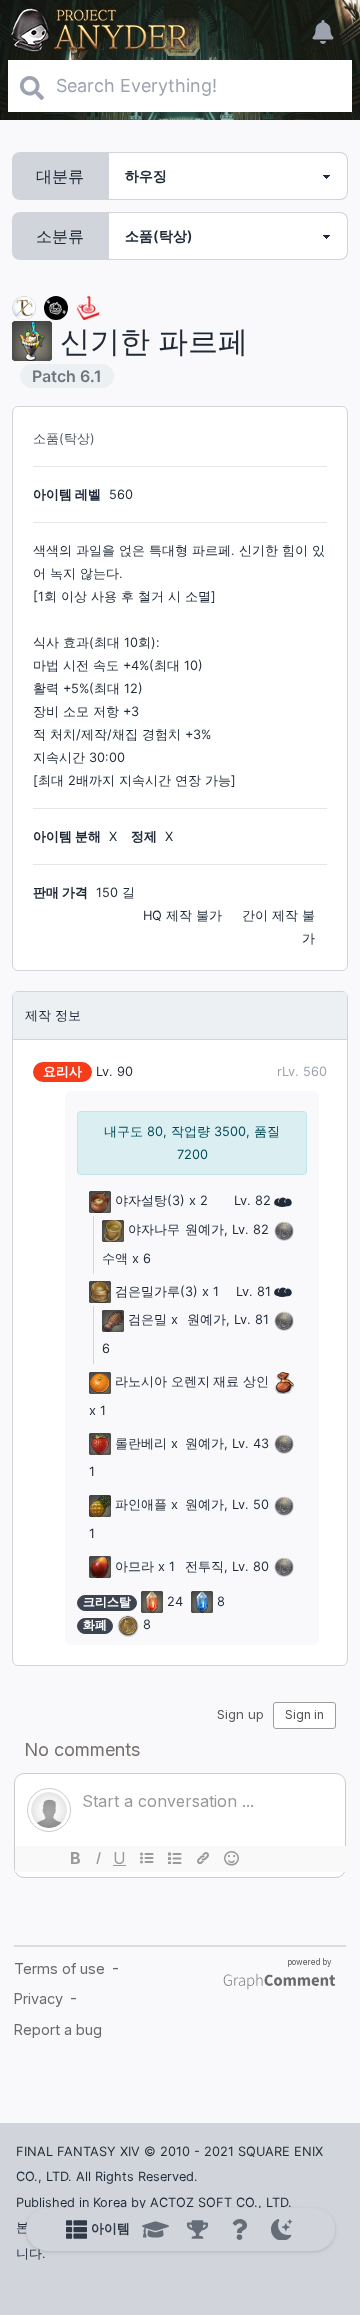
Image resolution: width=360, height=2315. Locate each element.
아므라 (134, 1566)
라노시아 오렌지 (162, 1381)
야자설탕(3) (150, 1200)
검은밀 (147, 1319)
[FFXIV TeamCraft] (24, 306)
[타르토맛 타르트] (56, 306)
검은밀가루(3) (156, 1291)
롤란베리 (141, 1443)
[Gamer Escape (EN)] (88, 306)
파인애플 (141, 1504)
